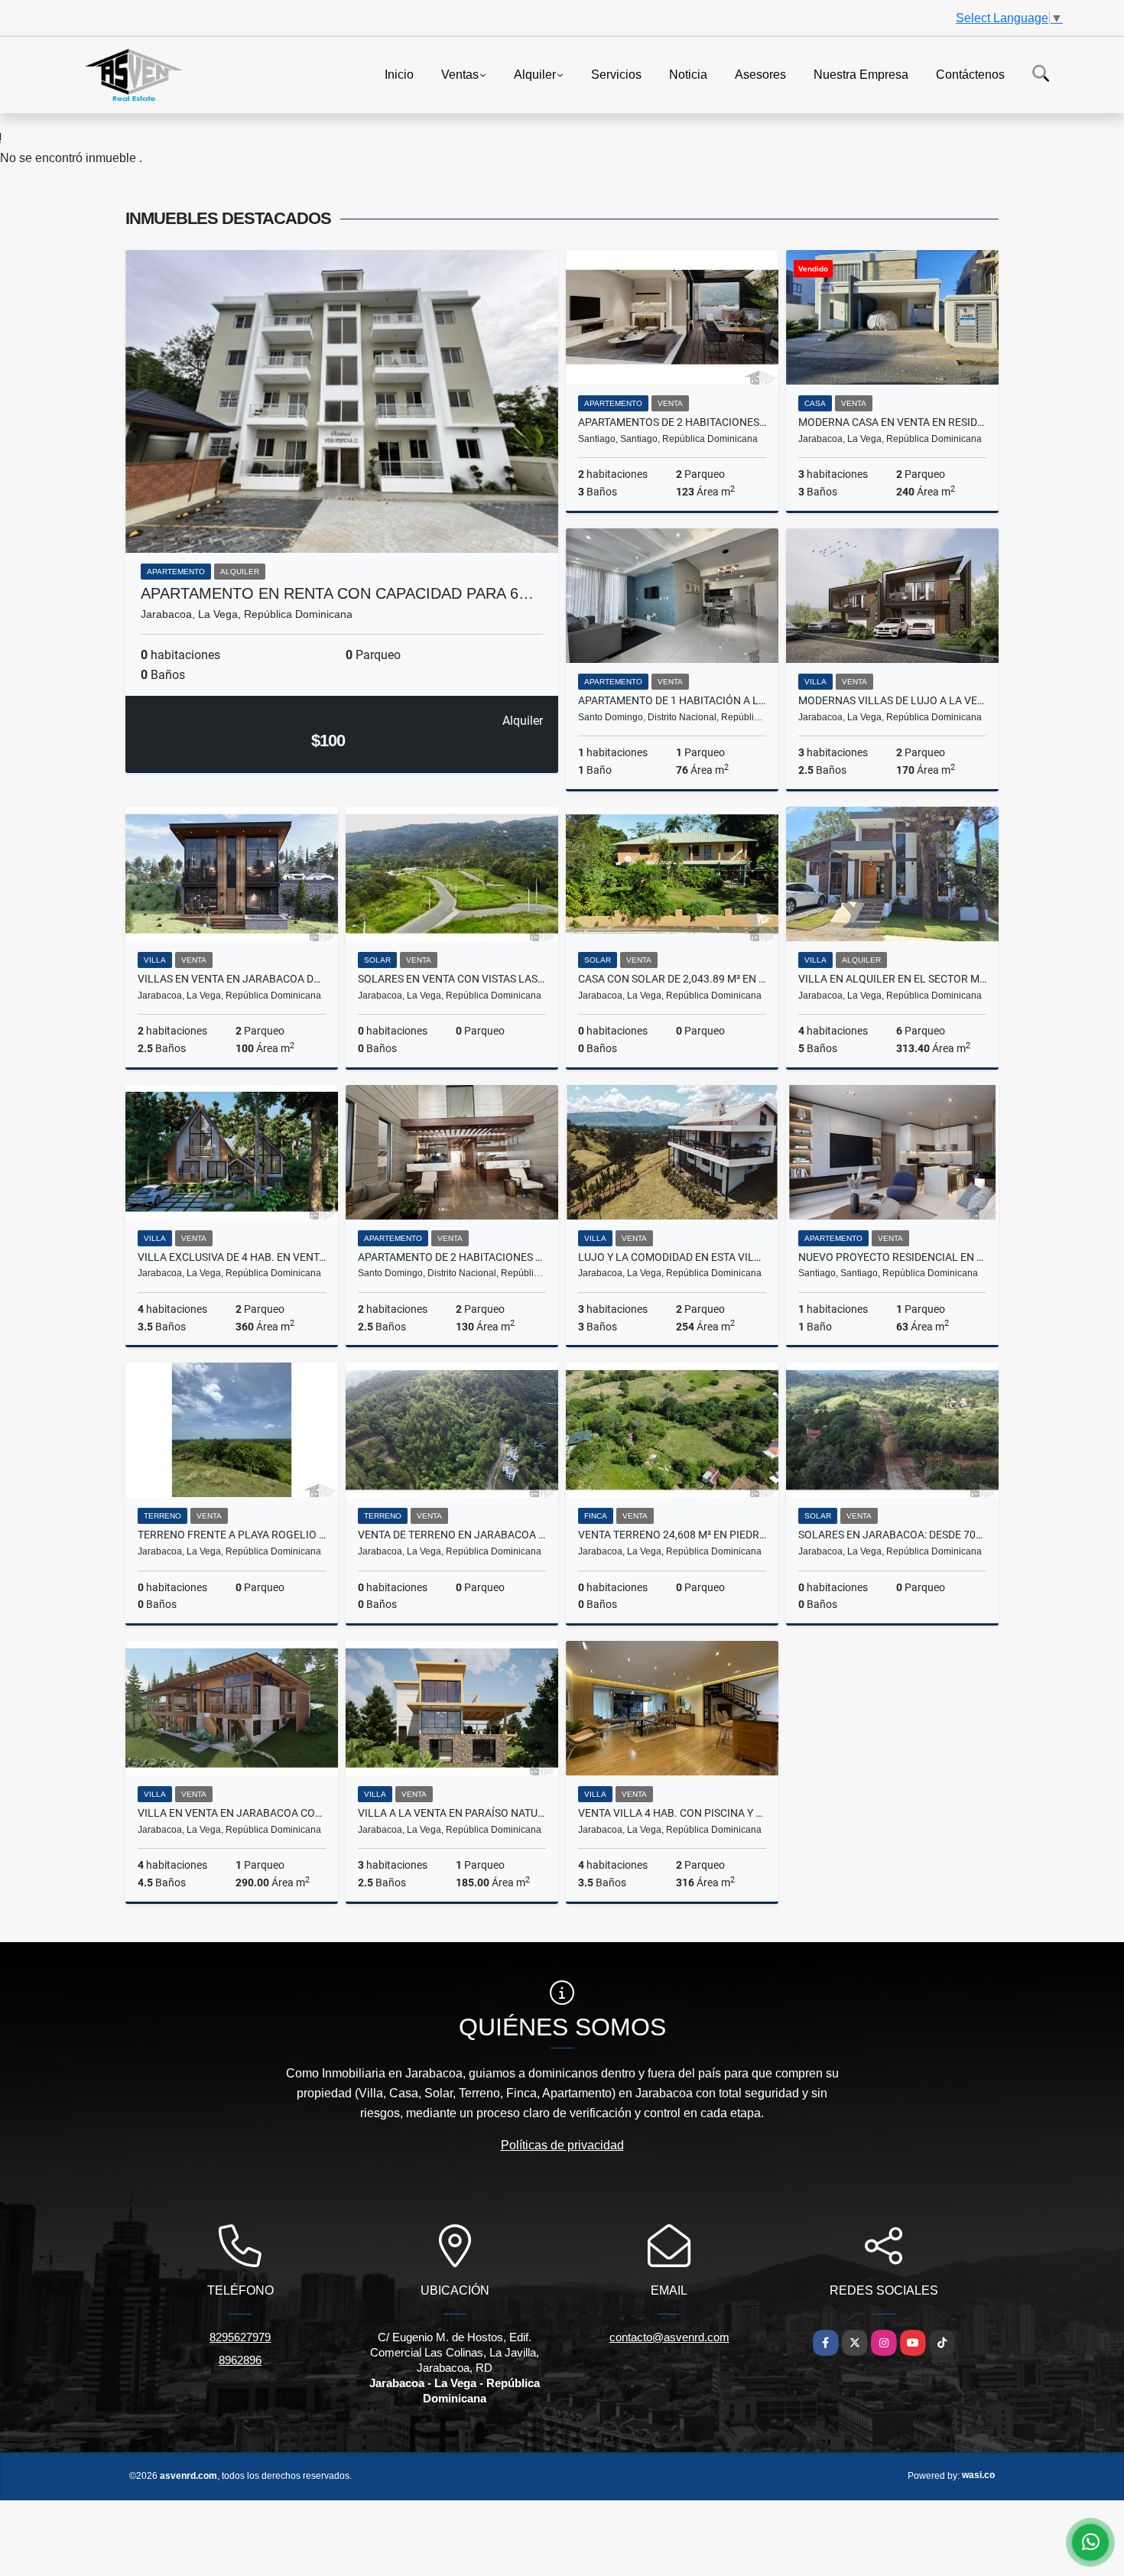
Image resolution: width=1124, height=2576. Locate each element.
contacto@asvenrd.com (669, 2337)
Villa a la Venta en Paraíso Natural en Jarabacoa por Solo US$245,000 (452, 1813)
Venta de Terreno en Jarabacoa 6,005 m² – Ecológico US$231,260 (452, 1535)
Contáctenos (970, 74)
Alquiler (535, 74)
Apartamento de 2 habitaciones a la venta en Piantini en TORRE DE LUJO (452, 1257)
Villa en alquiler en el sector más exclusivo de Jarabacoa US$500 (892, 979)
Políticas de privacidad (562, 2145)
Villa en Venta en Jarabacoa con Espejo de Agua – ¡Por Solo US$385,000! (232, 1813)
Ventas (460, 74)
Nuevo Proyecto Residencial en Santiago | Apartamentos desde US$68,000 (892, 1257)
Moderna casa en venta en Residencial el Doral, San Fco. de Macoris (892, 422)
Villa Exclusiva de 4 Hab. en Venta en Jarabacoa (232, 1257)
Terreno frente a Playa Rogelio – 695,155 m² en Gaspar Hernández (232, 1535)
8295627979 (240, 2337)
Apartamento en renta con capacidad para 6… (337, 593)
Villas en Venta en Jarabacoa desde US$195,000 (232, 979)
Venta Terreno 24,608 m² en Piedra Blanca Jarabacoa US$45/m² (672, 1535)
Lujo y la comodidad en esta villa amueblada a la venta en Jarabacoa (672, 1257)
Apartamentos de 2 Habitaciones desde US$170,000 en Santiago (672, 422)
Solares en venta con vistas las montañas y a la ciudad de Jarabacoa (452, 979)
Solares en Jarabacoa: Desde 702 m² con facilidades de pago (892, 1535)
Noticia (688, 74)
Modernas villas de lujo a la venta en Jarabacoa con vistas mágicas (892, 700)
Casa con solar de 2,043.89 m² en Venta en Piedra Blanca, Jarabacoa (672, 979)
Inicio (399, 74)
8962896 (240, 2360)
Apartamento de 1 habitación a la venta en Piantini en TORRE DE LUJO (672, 700)
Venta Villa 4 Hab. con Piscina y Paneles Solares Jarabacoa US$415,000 (672, 1813)
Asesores (760, 74)
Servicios (616, 74)
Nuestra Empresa (861, 74)
